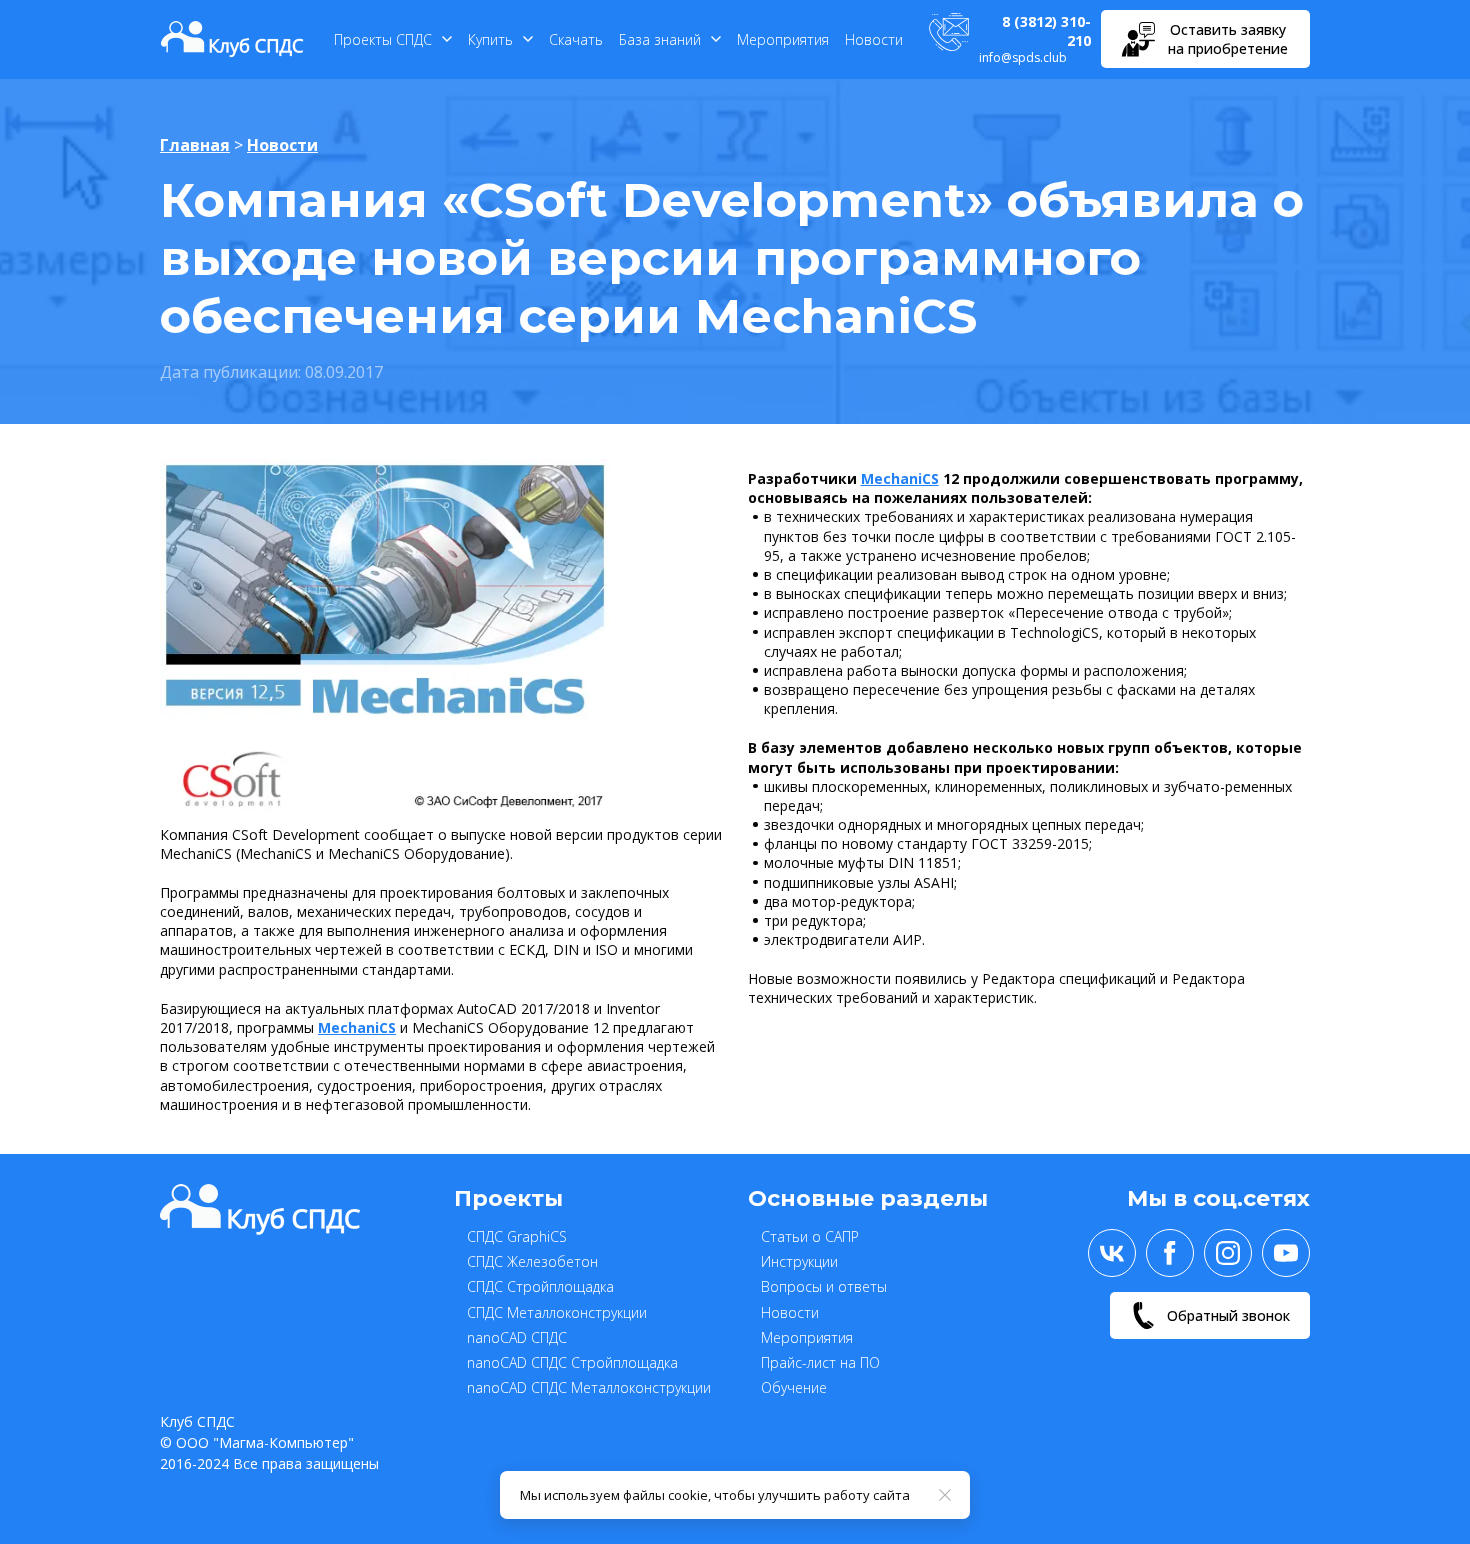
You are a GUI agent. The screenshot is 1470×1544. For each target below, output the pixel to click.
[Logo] (232, 39)
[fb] (1170, 1253)
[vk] (1112, 1253)
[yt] (1286, 1253)
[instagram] (1228, 1253)
